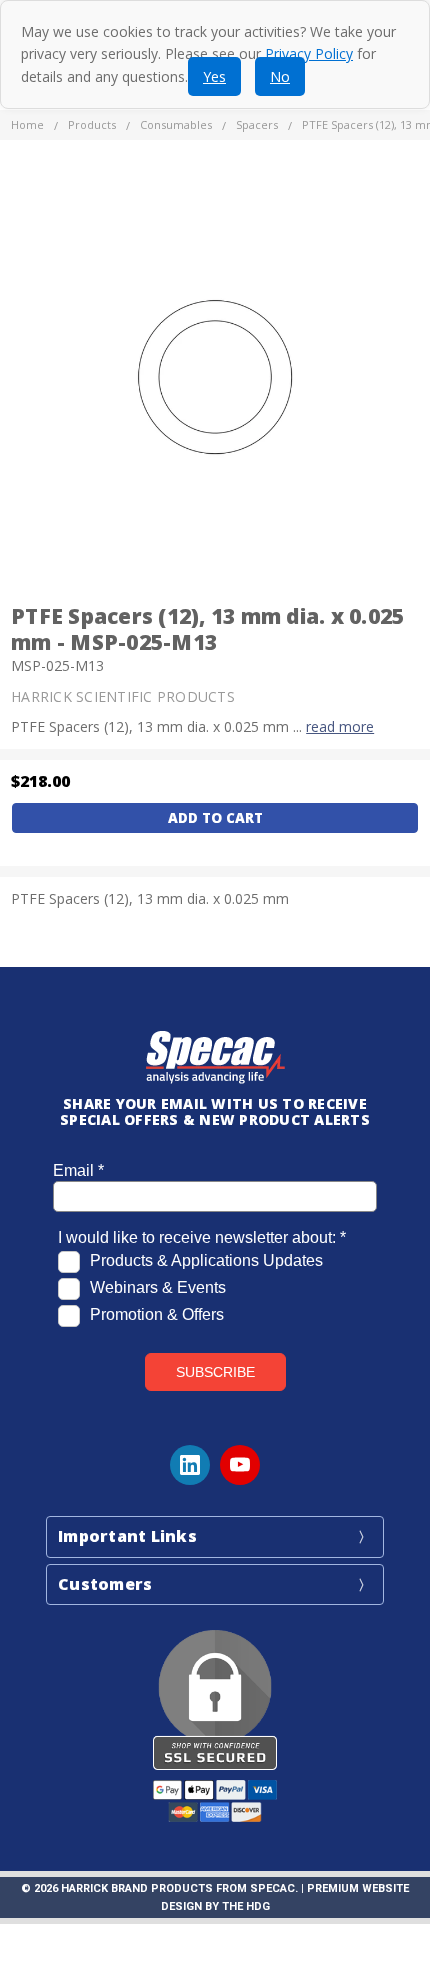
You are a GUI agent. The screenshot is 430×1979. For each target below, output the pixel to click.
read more (340, 726)
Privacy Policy (309, 53)
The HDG (246, 1906)
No (280, 76)
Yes (214, 76)
